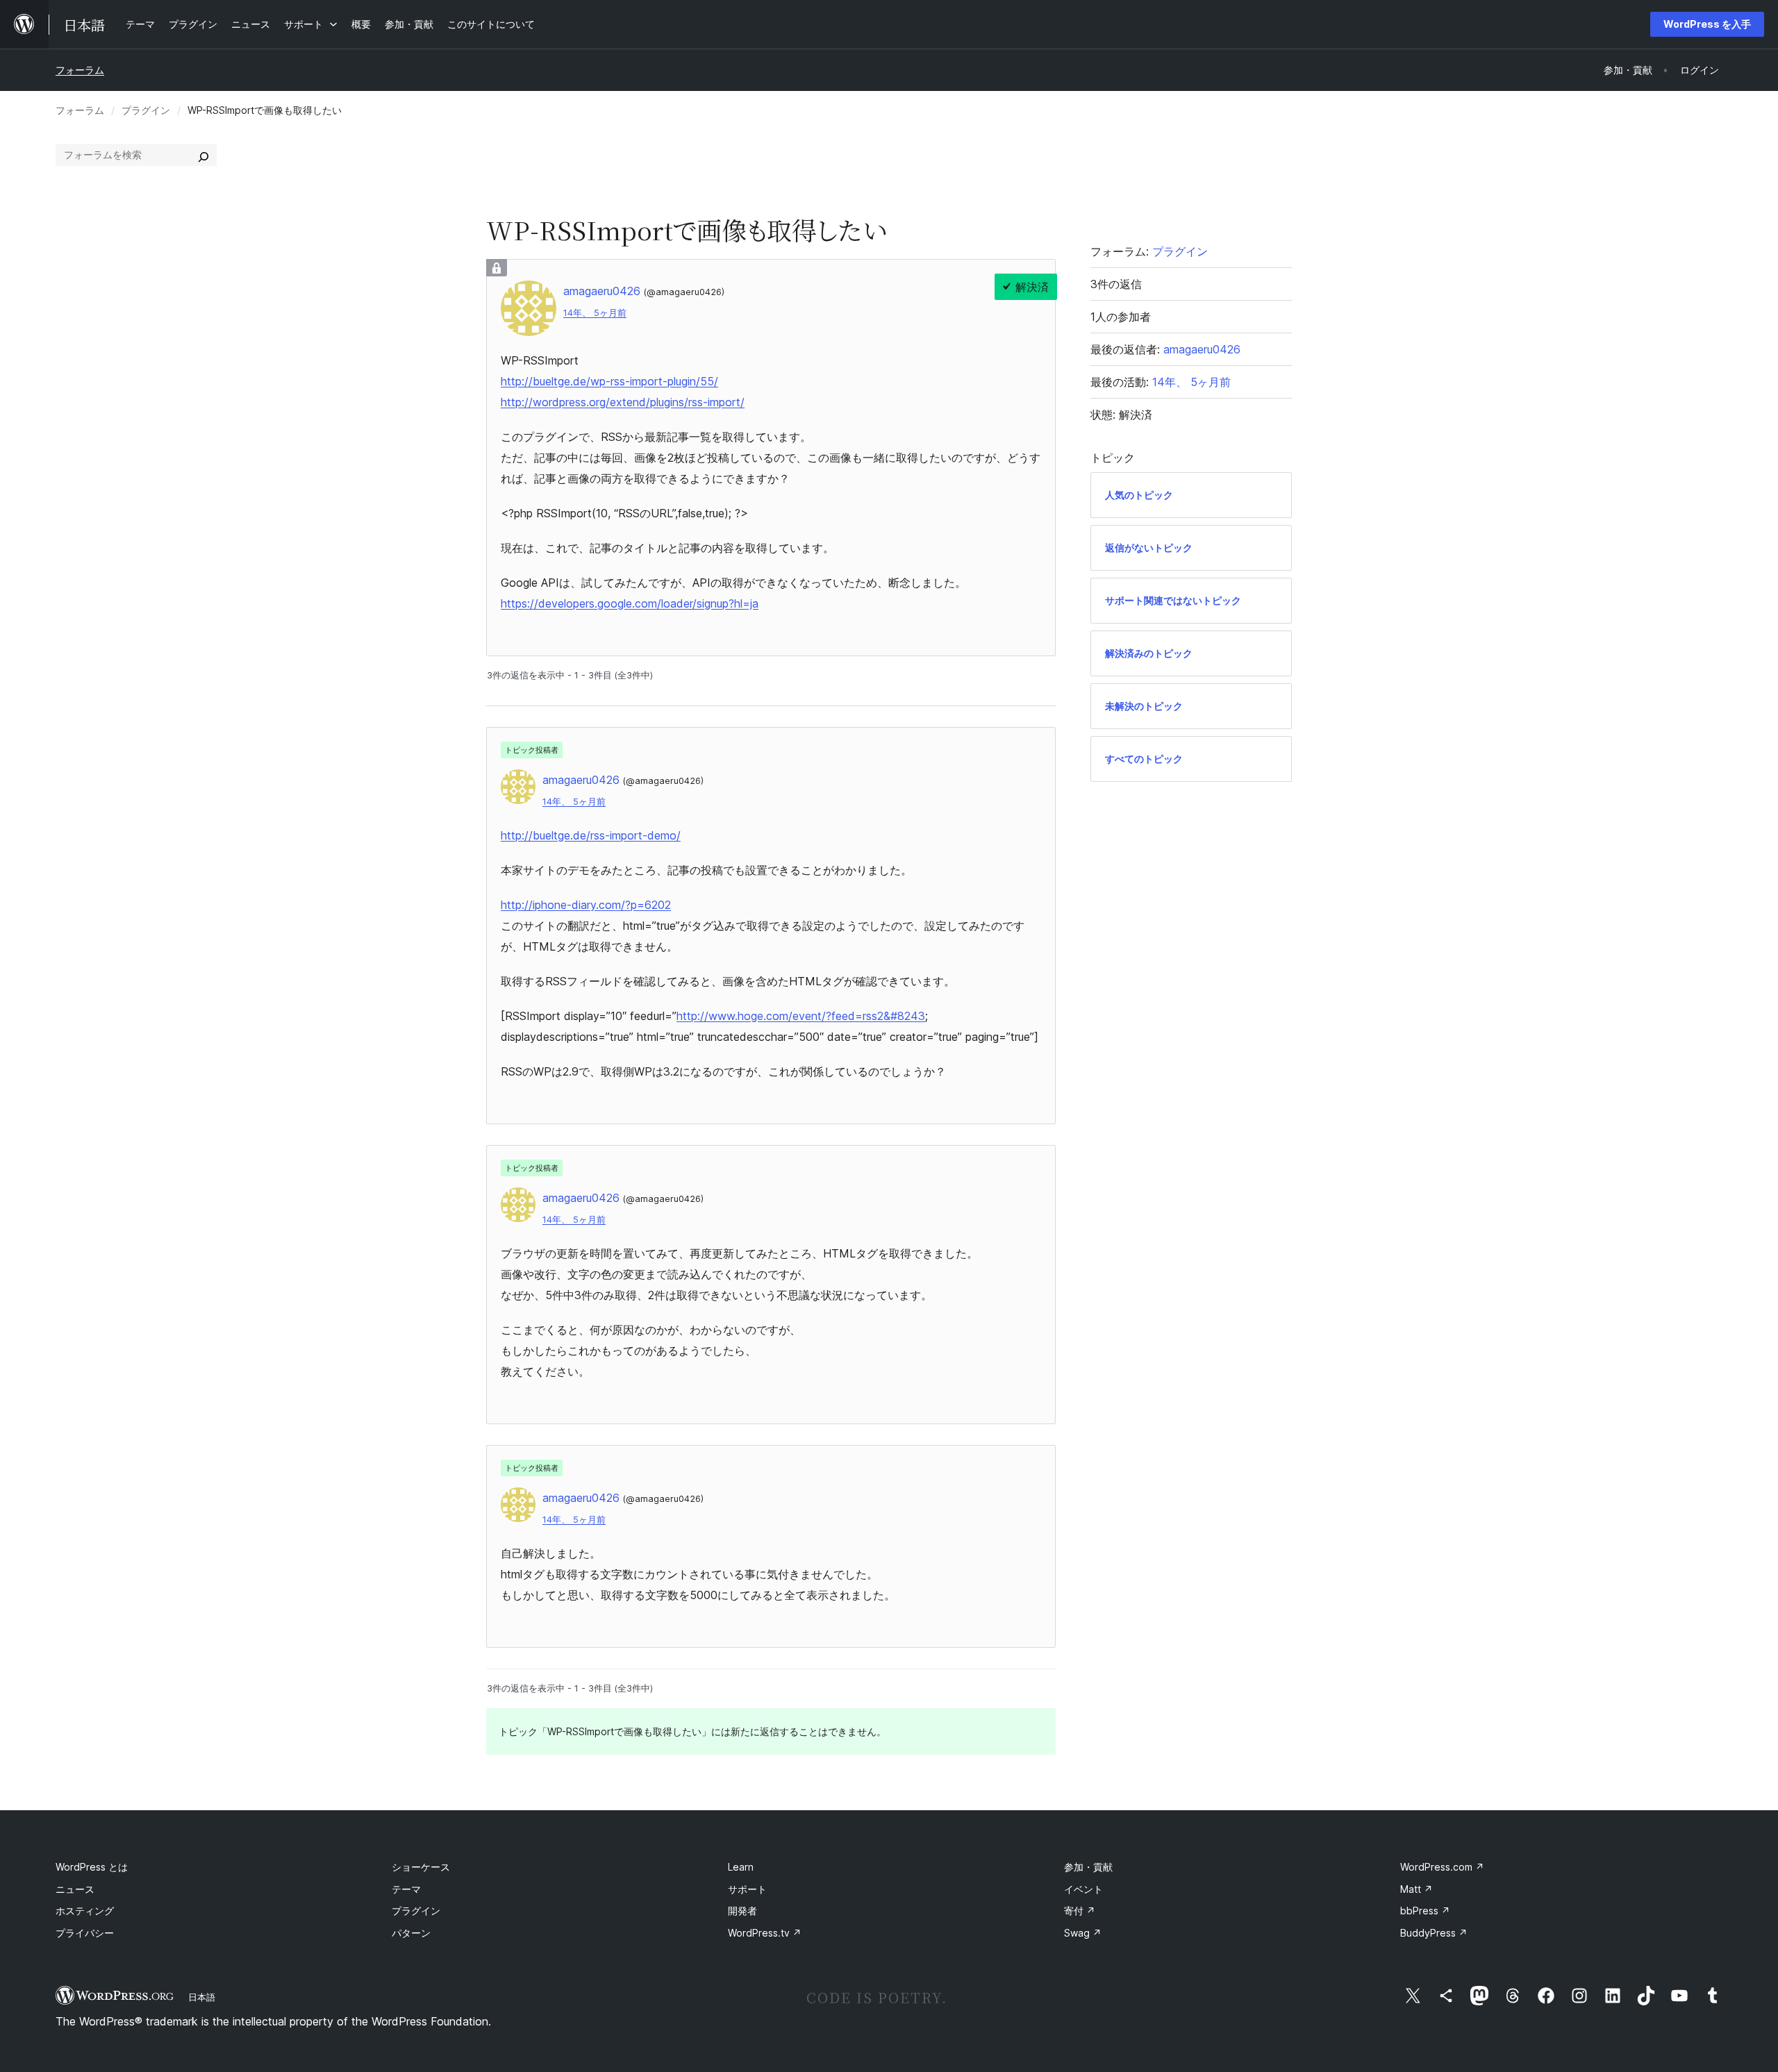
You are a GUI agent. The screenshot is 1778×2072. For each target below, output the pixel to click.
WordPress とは (92, 1867)
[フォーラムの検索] (203, 155)
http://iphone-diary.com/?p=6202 (586, 905)
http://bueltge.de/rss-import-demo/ (591, 835)
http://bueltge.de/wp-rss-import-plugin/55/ (609, 381)
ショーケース (421, 1867)
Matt (1416, 1889)
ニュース (75, 1889)
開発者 (742, 1911)
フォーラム (80, 70)
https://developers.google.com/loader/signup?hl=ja (630, 603)
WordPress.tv (765, 1933)
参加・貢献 (1088, 1867)
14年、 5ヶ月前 (595, 313)
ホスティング (85, 1911)
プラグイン (146, 110)
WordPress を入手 (1707, 24)
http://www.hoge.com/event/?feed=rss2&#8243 (801, 1016)
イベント (1083, 1889)
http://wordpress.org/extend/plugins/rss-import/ (623, 402)
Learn (741, 1867)
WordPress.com (1442, 1867)
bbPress (1425, 1911)
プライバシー (85, 1933)
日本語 (202, 1997)
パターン (411, 1933)
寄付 (1080, 1911)
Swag (1083, 1933)
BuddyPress (1434, 1933)
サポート (747, 1889)
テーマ (406, 1889)
